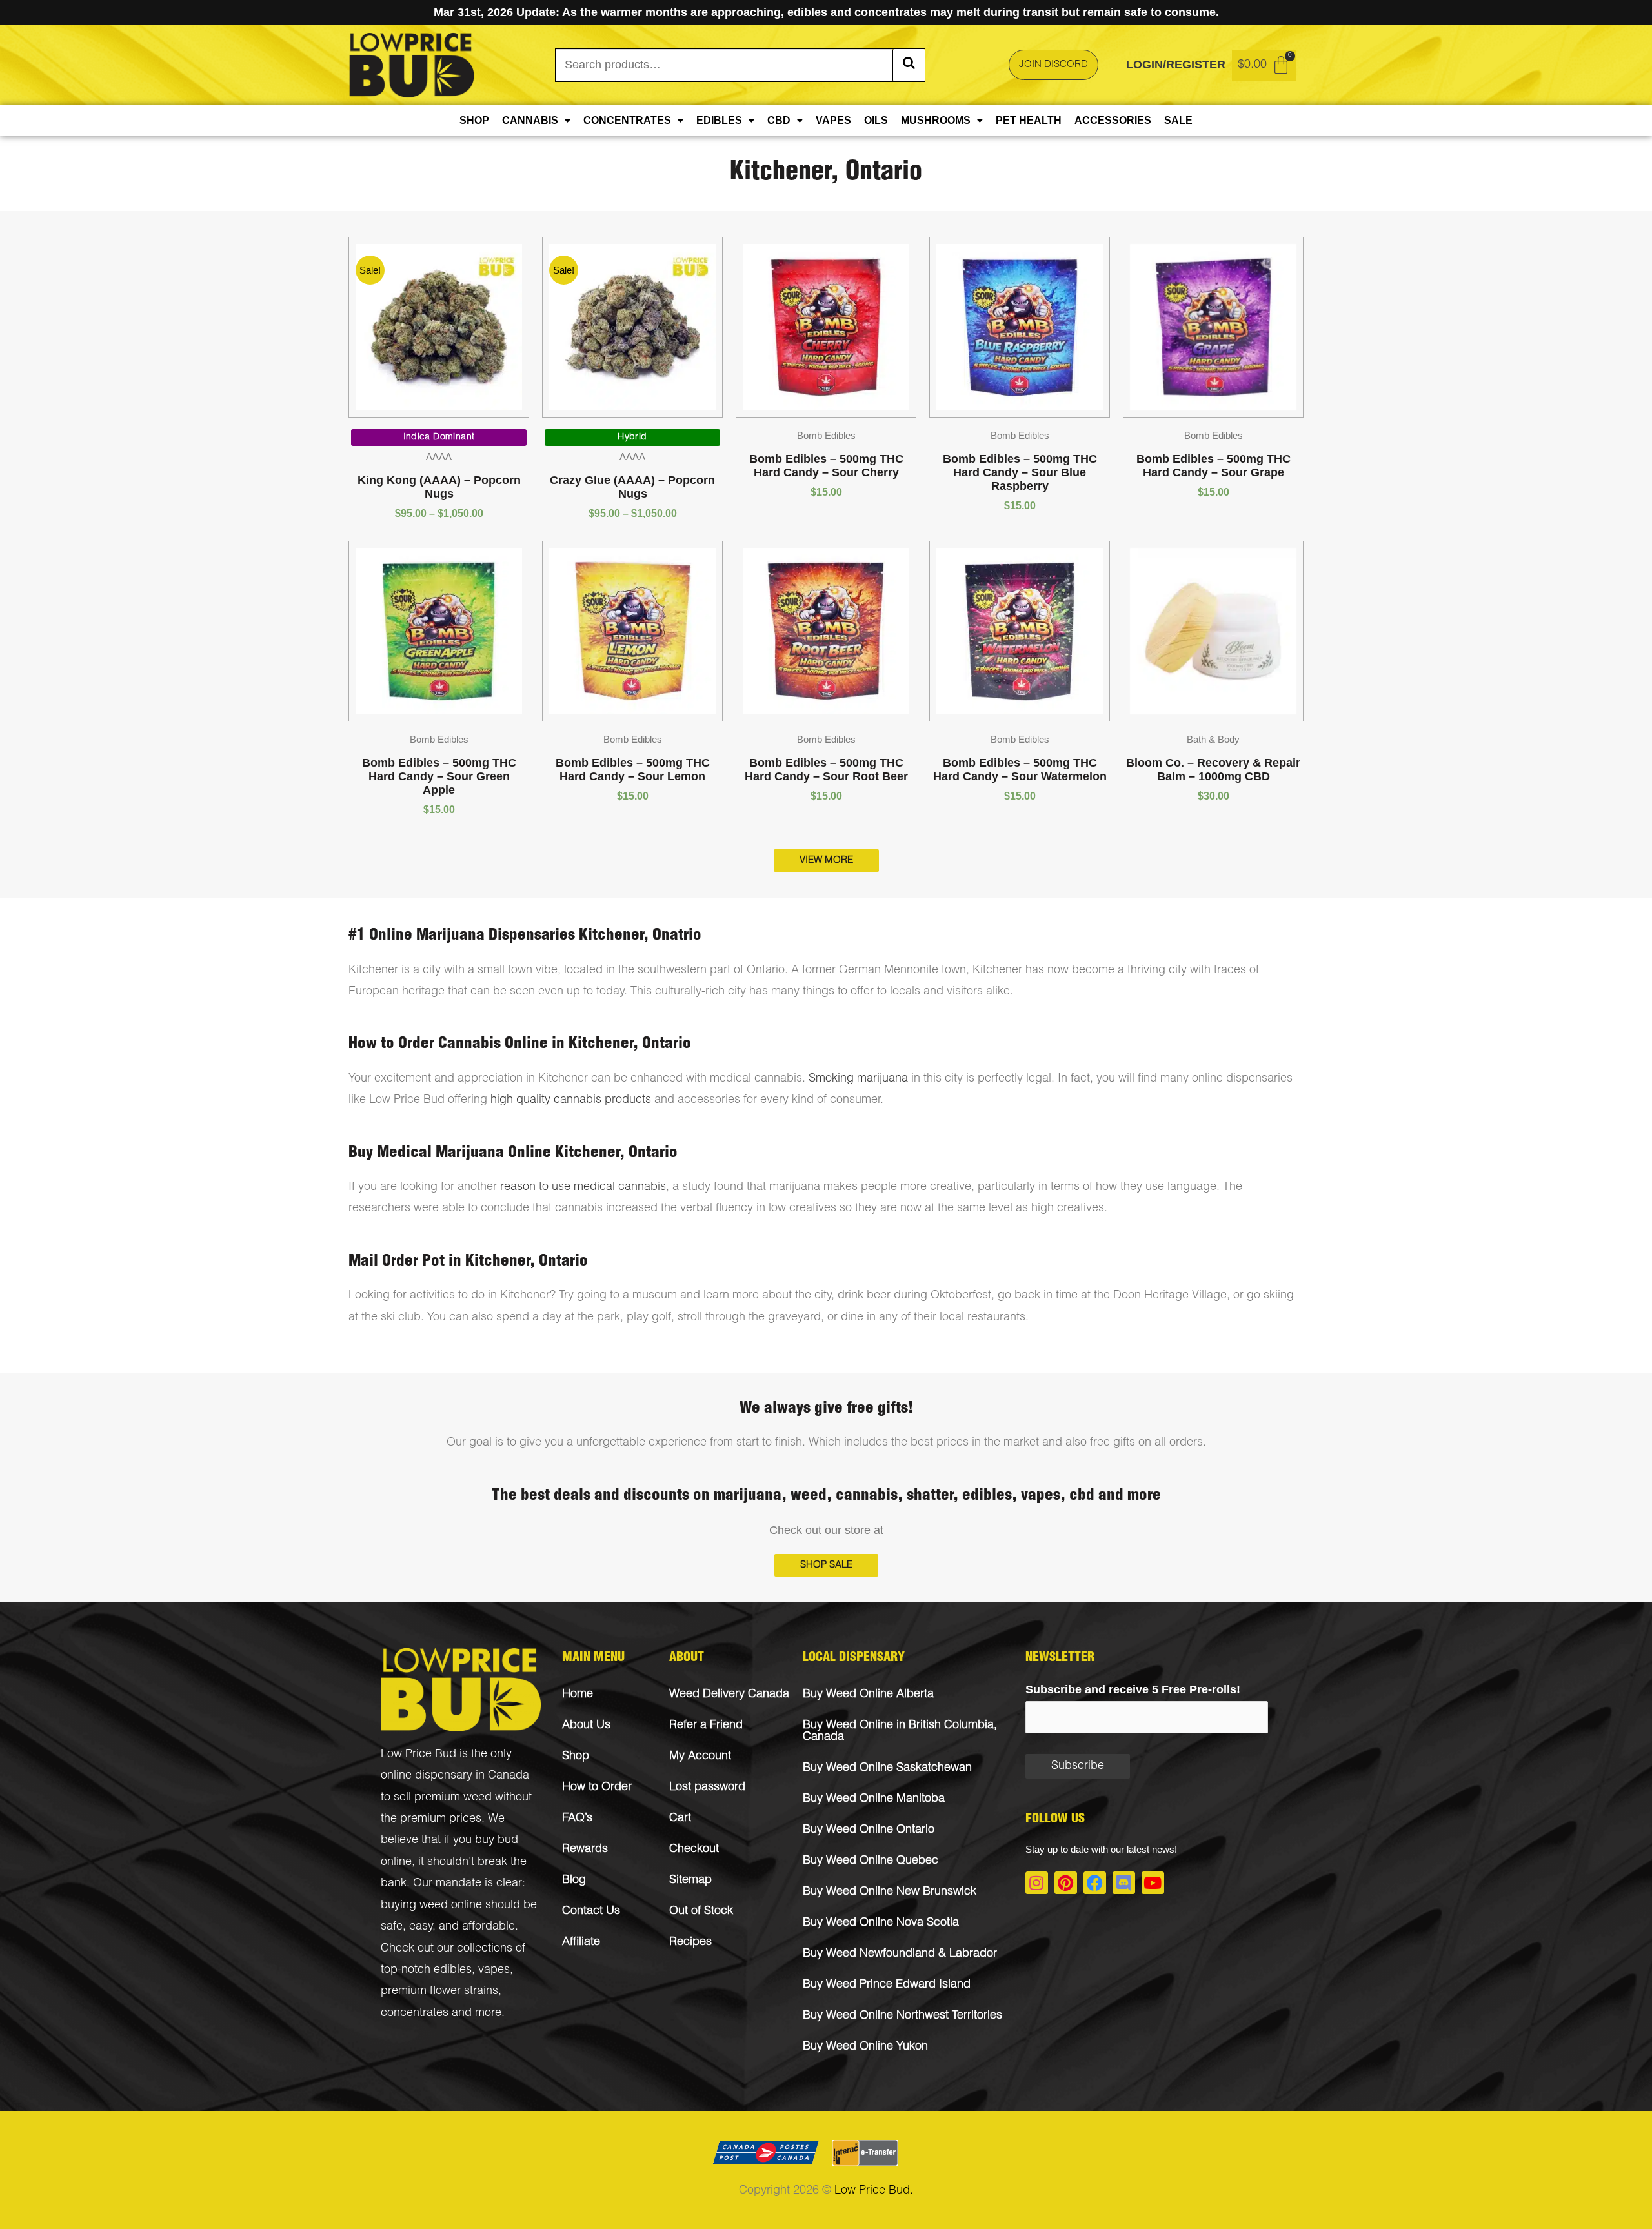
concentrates (415, 2013)
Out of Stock (701, 1911)
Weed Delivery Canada (729, 1695)
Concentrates (627, 120)
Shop (474, 120)
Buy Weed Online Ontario (869, 1830)
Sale (1178, 120)
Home (578, 1695)
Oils (876, 120)
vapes (494, 1970)
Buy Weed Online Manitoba (874, 1799)
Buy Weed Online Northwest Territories (902, 2016)
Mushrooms (936, 120)
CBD (779, 120)
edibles (453, 1970)
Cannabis (530, 120)
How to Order (597, 1788)
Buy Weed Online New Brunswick (890, 1892)
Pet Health (1029, 120)
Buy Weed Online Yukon (865, 2047)
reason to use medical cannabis (583, 1187)
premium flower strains (439, 1992)
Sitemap (690, 1881)
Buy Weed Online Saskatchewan (887, 1768)
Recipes (690, 1942)
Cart (680, 1819)
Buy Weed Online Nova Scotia (881, 1923)
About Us (586, 1726)
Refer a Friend (706, 1726)
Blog (574, 1881)
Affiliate (581, 1942)
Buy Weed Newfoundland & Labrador (900, 1954)
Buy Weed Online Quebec (871, 1861)
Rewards (585, 1850)
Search (909, 65)
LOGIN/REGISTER (1176, 65)
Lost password (707, 1788)
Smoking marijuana (858, 1079)
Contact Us (591, 1911)
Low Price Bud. (874, 2191)
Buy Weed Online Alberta (868, 1695)
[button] (826, 1565)
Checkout (694, 1850)
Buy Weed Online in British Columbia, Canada (900, 1731)
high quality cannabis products (571, 1100)
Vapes (833, 120)
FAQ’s (577, 1819)
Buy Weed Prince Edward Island (887, 1985)
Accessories (1113, 120)
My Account (700, 1757)
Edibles (719, 120)
